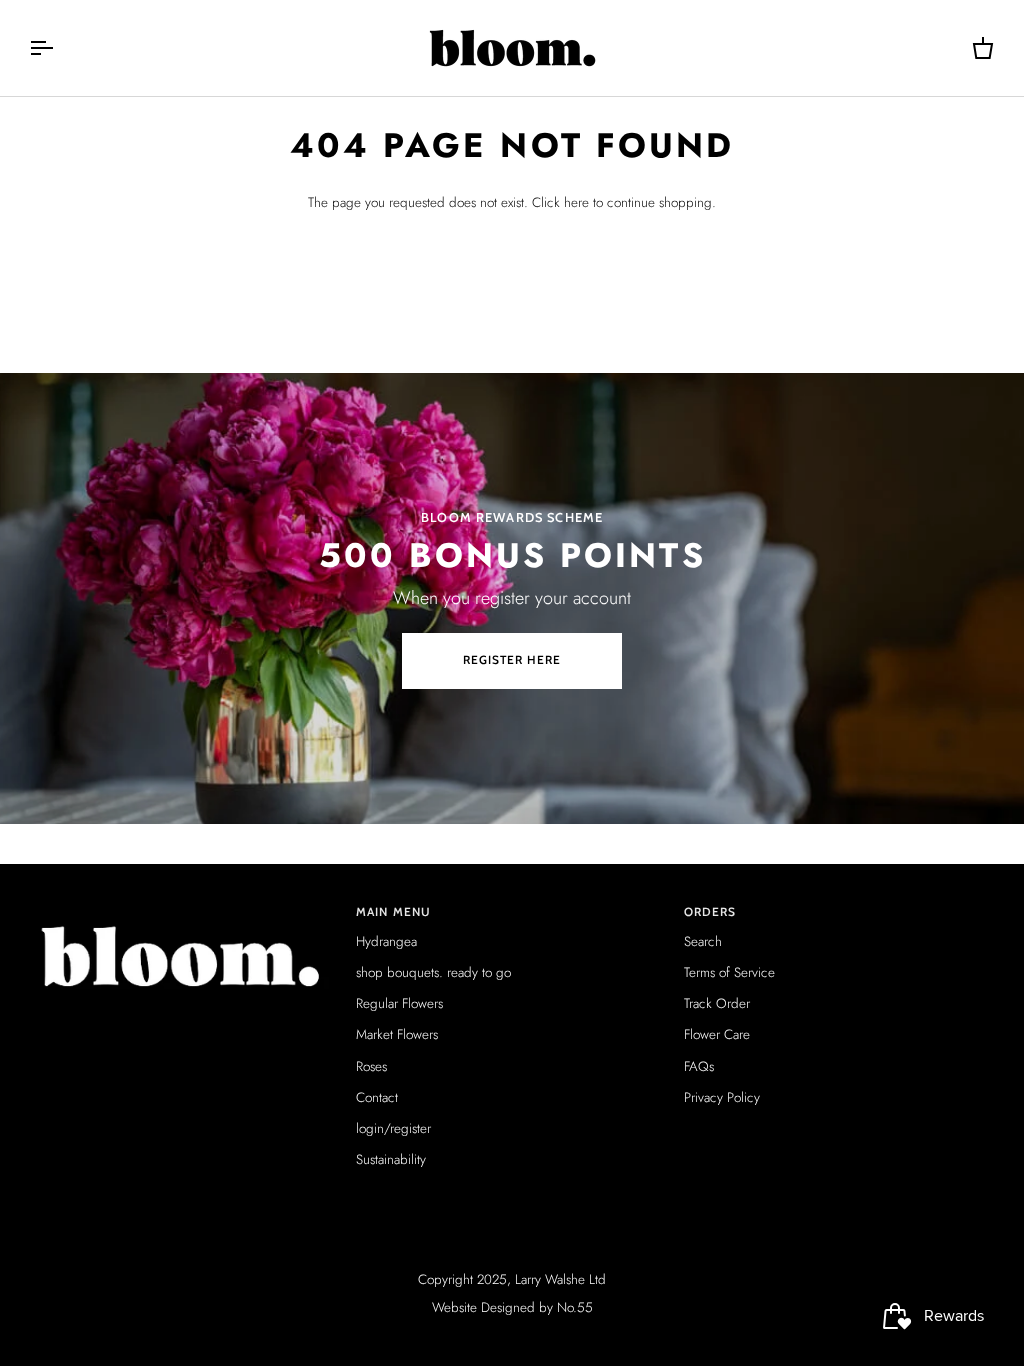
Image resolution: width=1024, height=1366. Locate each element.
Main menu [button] (393, 912)
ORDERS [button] (710, 912)
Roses (371, 1066)
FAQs (699, 1066)
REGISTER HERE (512, 660)
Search (703, 941)
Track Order (717, 1003)
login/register (393, 1128)
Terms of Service (729, 972)
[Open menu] (59, 48)
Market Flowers (397, 1034)
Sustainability (391, 1159)
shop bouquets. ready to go (433, 972)
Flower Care (717, 1034)
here (576, 202)
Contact (377, 1097)
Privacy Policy (722, 1097)
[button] (184, 909)
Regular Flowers (399, 1003)
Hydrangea (386, 941)
